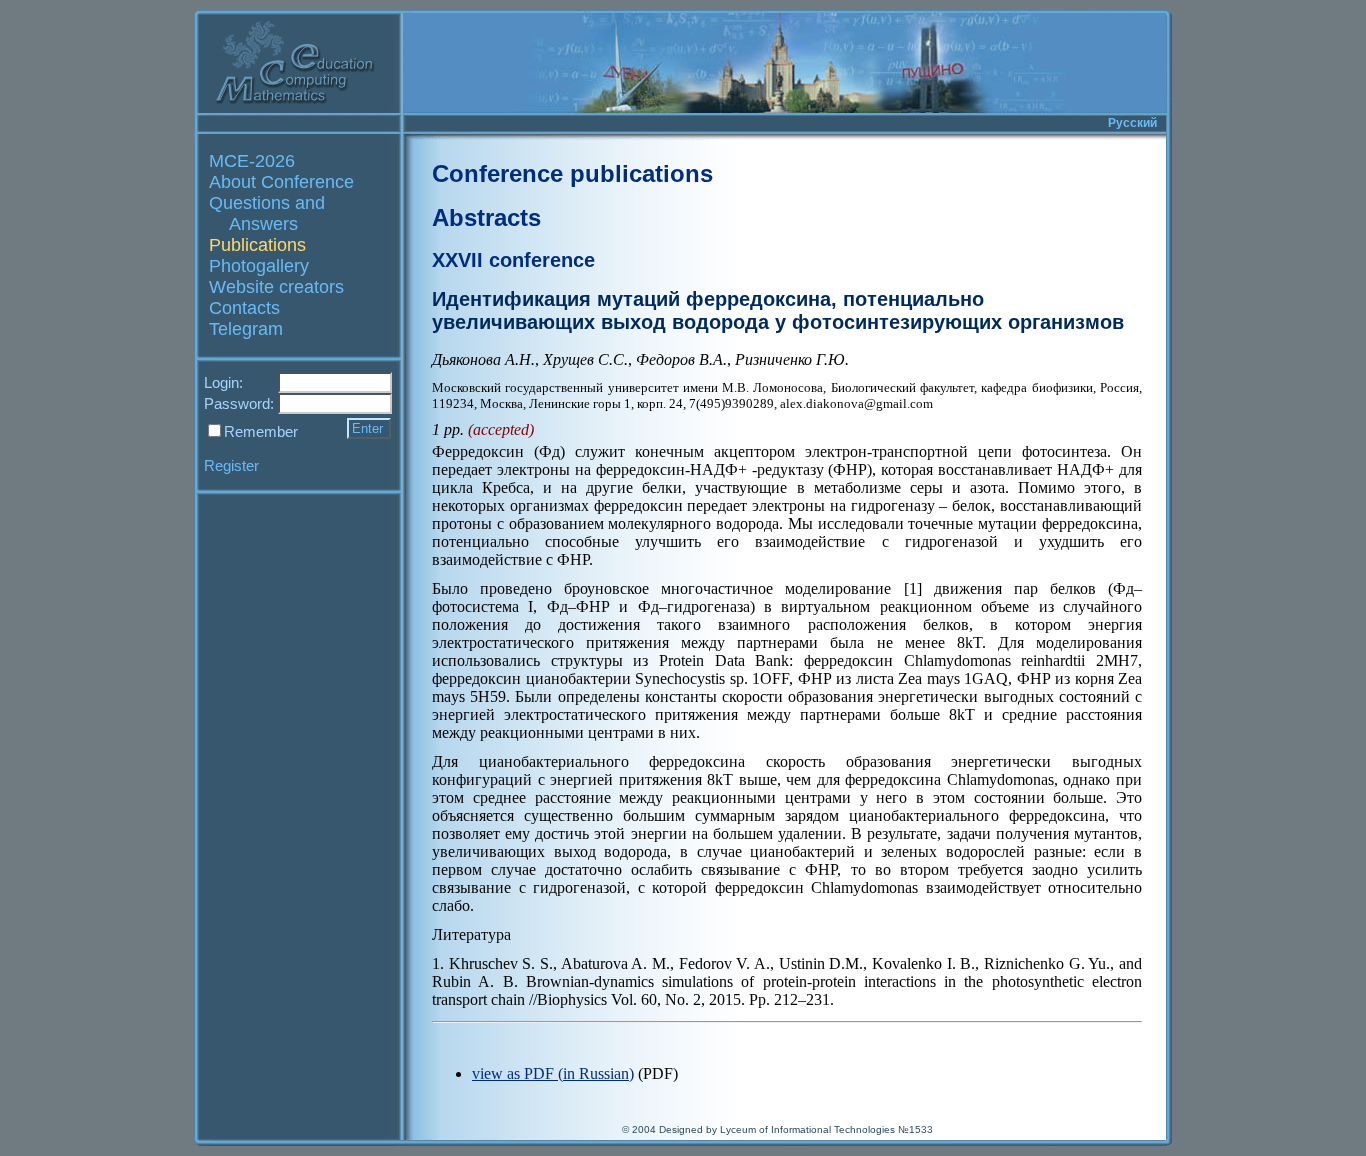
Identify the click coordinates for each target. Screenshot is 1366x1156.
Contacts (244, 308)
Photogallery (259, 266)
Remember (261, 431)
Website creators (276, 287)
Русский (1132, 123)
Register (231, 465)
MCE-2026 (252, 161)
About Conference (281, 182)
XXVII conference (513, 260)
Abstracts (486, 217)
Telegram (246, 329)
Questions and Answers (267, 213)
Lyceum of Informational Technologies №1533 (826, 1129)
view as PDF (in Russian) (553, 1073)
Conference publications (572, 173)
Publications (257, 245)
